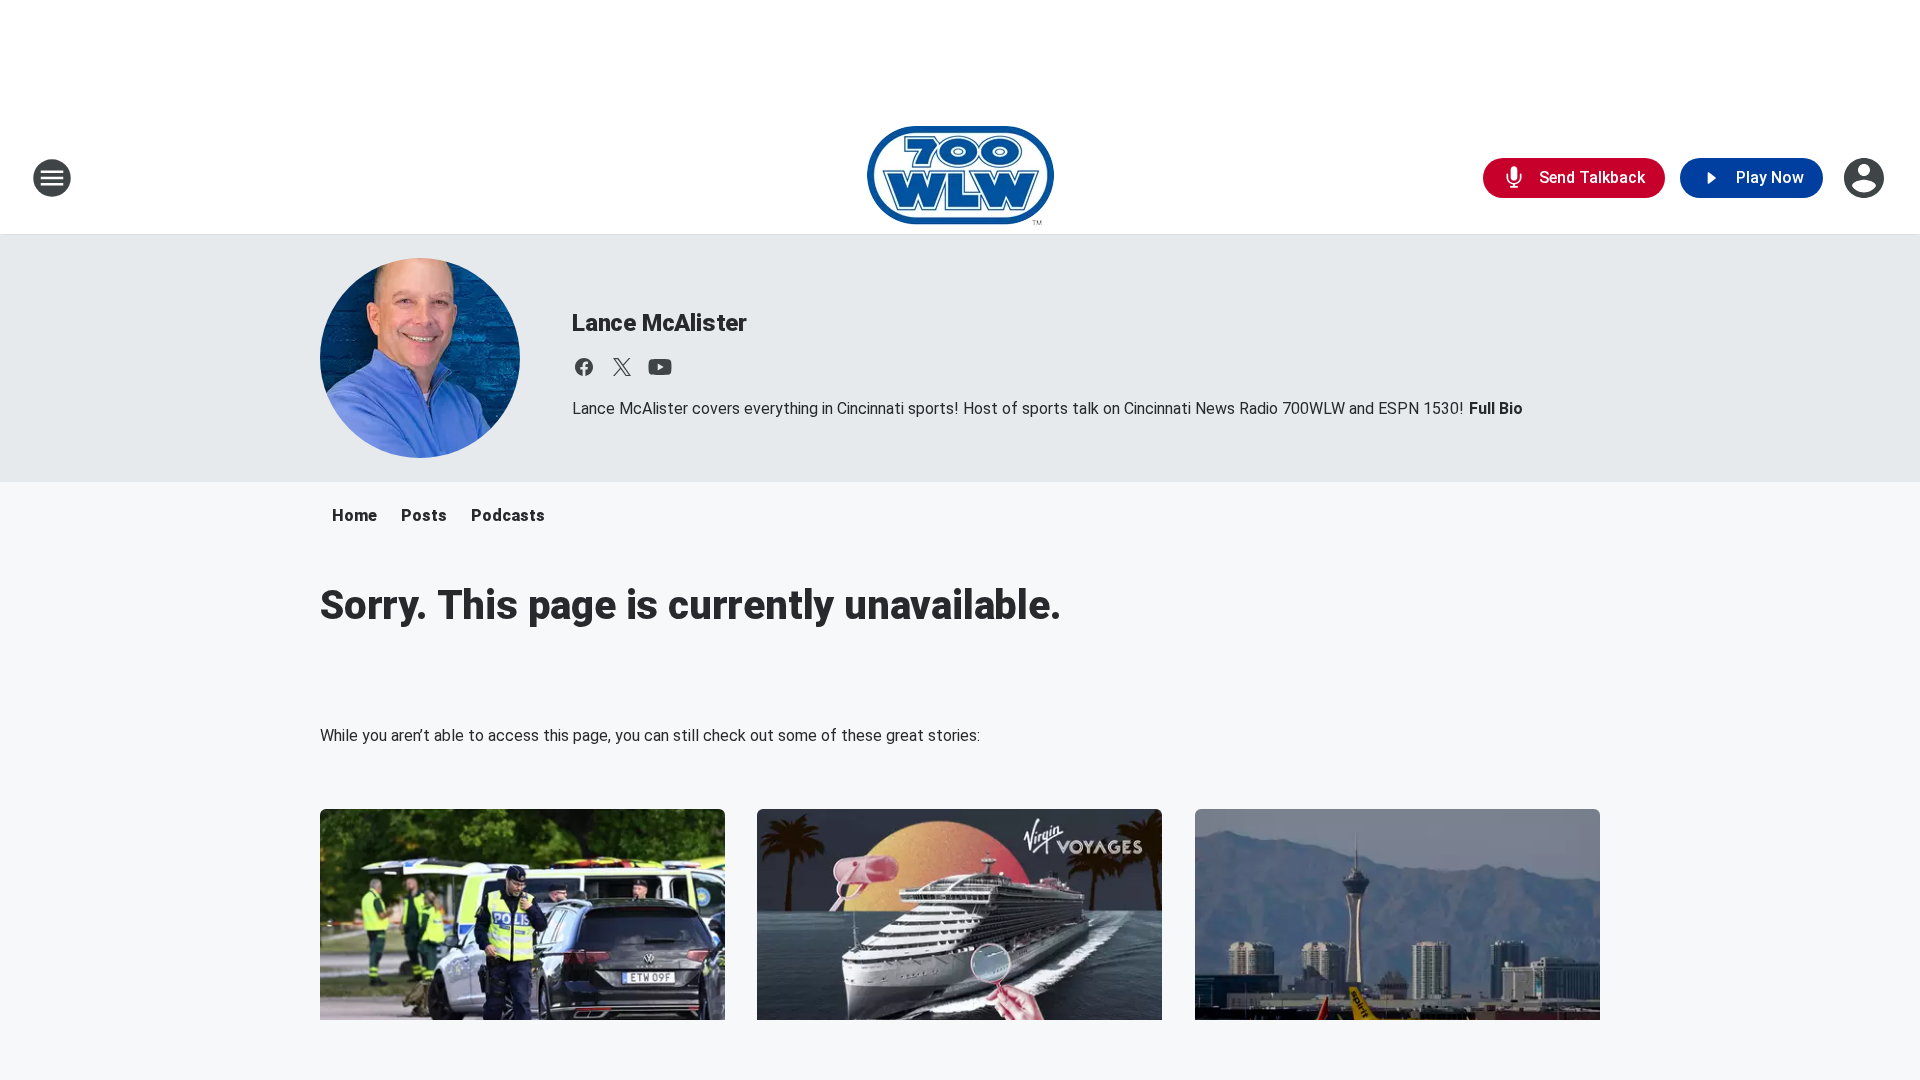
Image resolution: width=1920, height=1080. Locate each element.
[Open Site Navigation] (52, 178)
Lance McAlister (659, 323)
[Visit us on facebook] (584, 367)
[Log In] (1866, 178)
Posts (424, 515)
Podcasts (508, 515)
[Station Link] (960, 178)
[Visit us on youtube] (660, 367)
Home (354, 515)
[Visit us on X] (622, 367)
